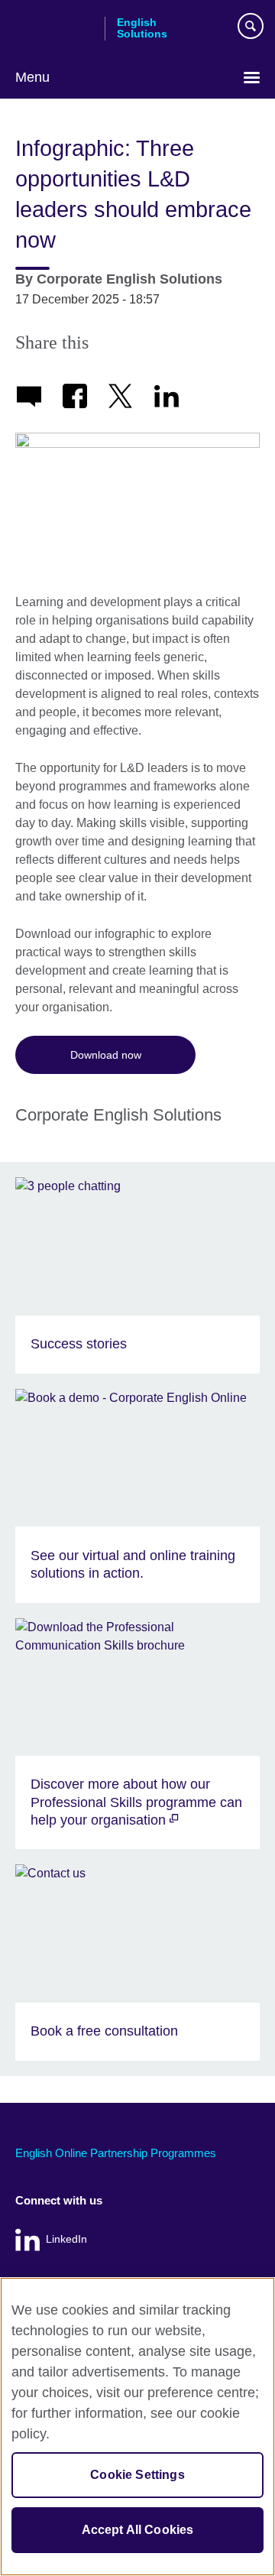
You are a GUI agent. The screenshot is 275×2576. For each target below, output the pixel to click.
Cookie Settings (137, 2475)
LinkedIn (66, 2239)
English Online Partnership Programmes (116, 2153)
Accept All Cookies (138, 2530)
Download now (106, 1055)
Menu (32, 77)
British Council (54, 28)
